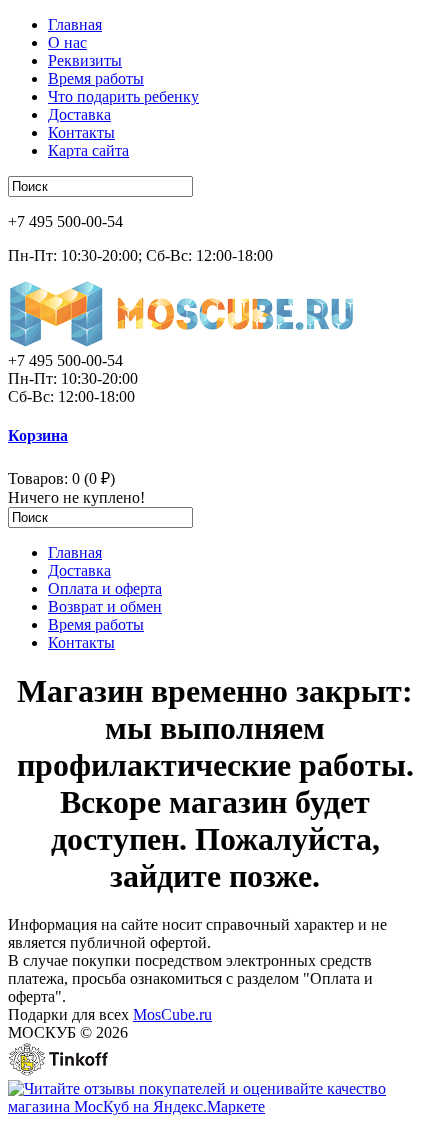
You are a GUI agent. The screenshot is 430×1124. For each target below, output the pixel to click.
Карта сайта (88, 150)
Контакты (81, 132)
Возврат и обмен (105, 606)
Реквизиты (85, 60)
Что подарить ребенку (123, 96)
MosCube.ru (172, 1014)
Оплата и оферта (105, 588)
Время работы (96, 78)
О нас (67, 42)
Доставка (79, 114)
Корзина (38, 435)
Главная (75, 24)
